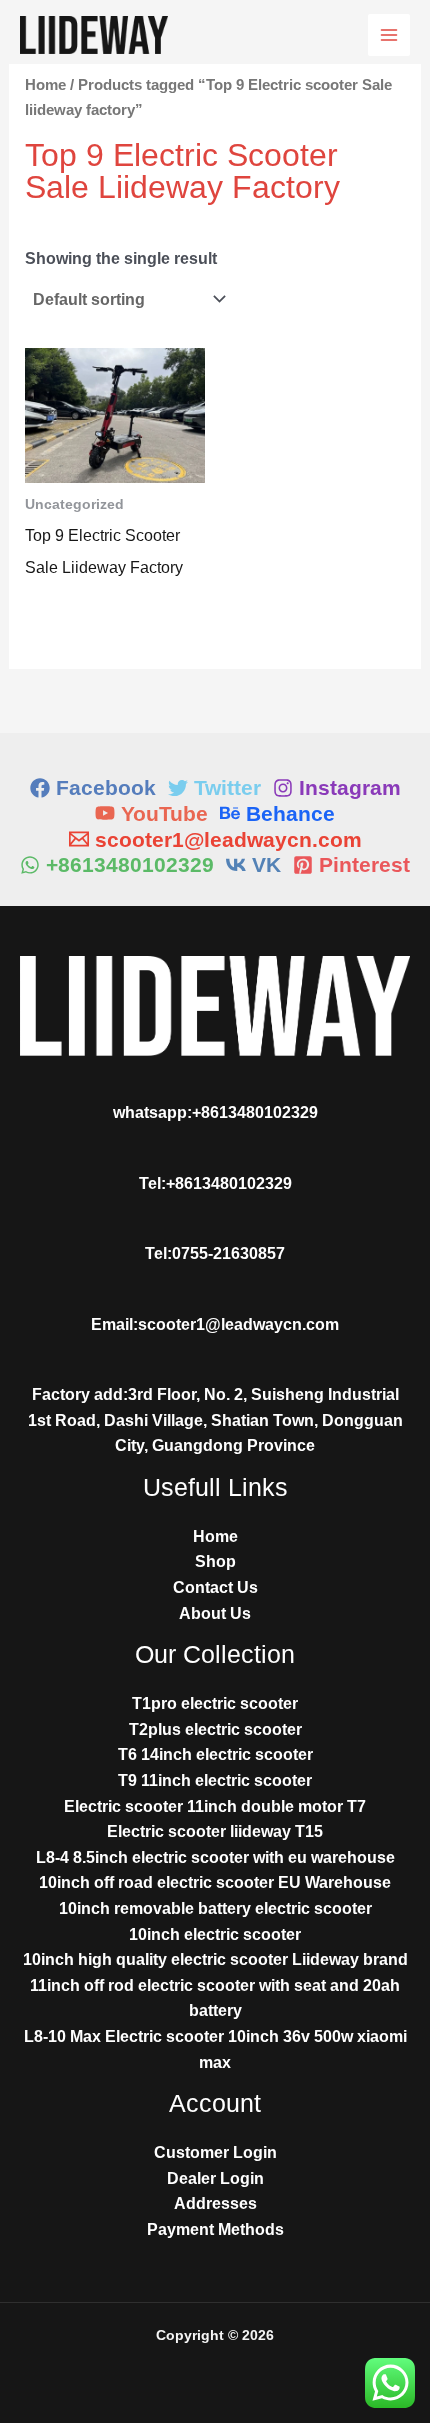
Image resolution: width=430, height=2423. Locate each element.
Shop (215, 1561)
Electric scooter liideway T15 (215, 1831)
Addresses (215, 2203)
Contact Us (215, 1587)
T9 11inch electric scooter (215, 1780)
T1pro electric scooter (215, 1703)
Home (45, 85)
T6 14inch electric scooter (215, 1754)
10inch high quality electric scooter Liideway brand (215, 1959)
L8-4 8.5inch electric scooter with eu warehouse (215, 1857)
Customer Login (215, 2152)
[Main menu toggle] (389, 35)
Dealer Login (215, 2178)
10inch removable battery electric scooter (215, 1908)
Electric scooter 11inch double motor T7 (215, 1806)
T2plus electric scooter (215, 1729)
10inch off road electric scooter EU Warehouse (215, 1882)
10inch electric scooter (215, 1934)
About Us (215, 1613)
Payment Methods (215, 2229)
